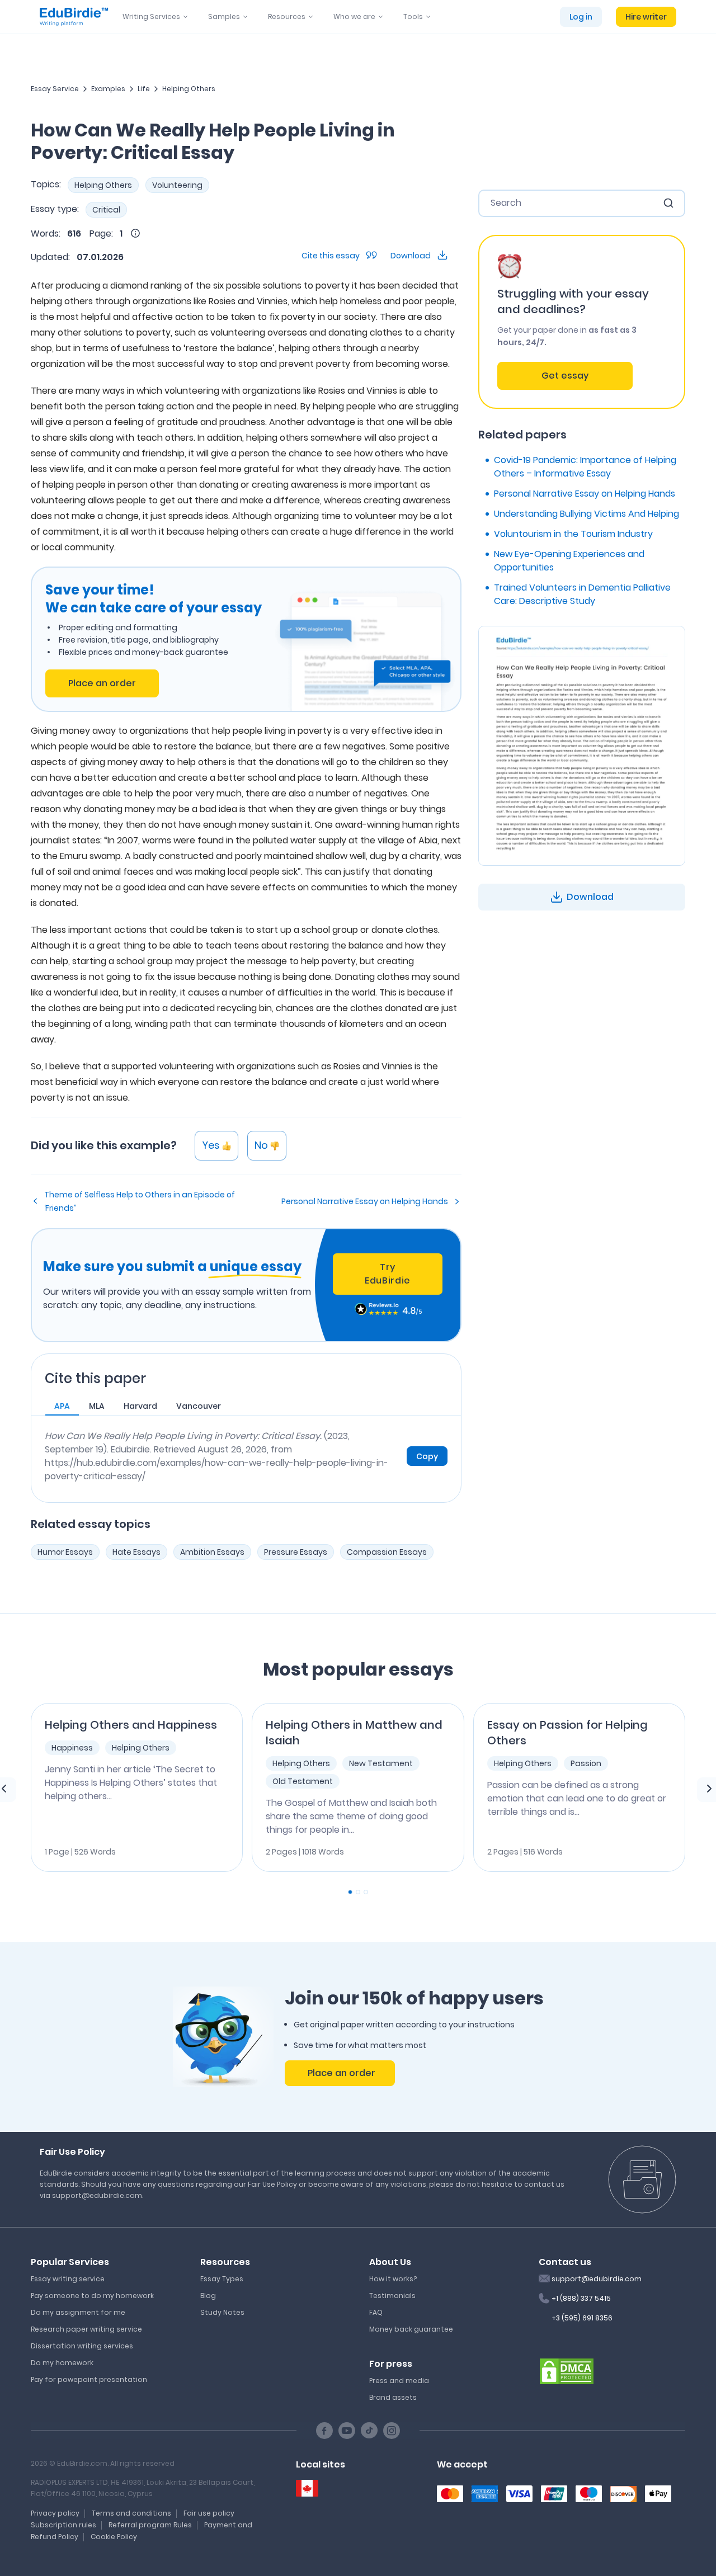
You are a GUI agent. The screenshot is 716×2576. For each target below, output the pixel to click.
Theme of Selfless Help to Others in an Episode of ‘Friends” (140, 1201)
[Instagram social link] (392, 2431)
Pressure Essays (296, 1552)
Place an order (102, 683)
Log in (581, 17)
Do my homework (62, 2363)
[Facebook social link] (324, 2431)
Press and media (399, 2381)
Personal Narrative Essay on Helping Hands (365, 1201)
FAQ (376, 2312)
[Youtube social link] (347, 2431)
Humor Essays (65, 1552)
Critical (106, 210)
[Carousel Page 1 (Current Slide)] (350, 1892)
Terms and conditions (131, 2513)
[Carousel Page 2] (358, 1892)
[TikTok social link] (369, 2431)
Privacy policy (55, 2513)
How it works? (393, 2279)
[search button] (668, 203)
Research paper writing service (86, 2329)
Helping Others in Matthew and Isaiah (354, 1733)
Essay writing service (68, 2279)
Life (144, 89)
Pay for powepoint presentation (89, 2379)
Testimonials (392, 2296)
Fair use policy (209, 2513)
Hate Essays (136, 1552)
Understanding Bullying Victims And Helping (587, 514)
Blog (208, 2296)
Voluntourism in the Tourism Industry (573, 534)
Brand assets (393, 2397)
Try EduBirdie (388, 1274)
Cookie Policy (114, 2537)
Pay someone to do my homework (92, 2296)
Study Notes (222, 2312)
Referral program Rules (150, 2525)
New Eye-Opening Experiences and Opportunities (569, 561)
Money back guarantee (411, 2329)
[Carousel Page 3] (366, 1892)
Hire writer (646, 17)
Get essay (565, 376)
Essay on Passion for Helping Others (567, 1733)
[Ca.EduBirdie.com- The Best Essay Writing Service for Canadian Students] (307, 2488)
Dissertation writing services (82, 2346)
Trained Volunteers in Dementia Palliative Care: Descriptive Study (582, 594)
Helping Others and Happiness (131, 1725)
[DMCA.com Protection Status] (567, 2370)
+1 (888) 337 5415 (581, 2298)
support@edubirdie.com (597, 2279)
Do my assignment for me (78, 2312)
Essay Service (55, 89)
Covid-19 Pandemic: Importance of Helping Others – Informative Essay (585, 467)
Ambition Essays (212, 1552)
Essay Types (222, 2279)
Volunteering (177, 185)
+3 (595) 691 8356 (582, 2318)
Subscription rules (63, 2525)
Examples (108, 89)
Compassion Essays (387, 1552)
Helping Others (189, 89)
